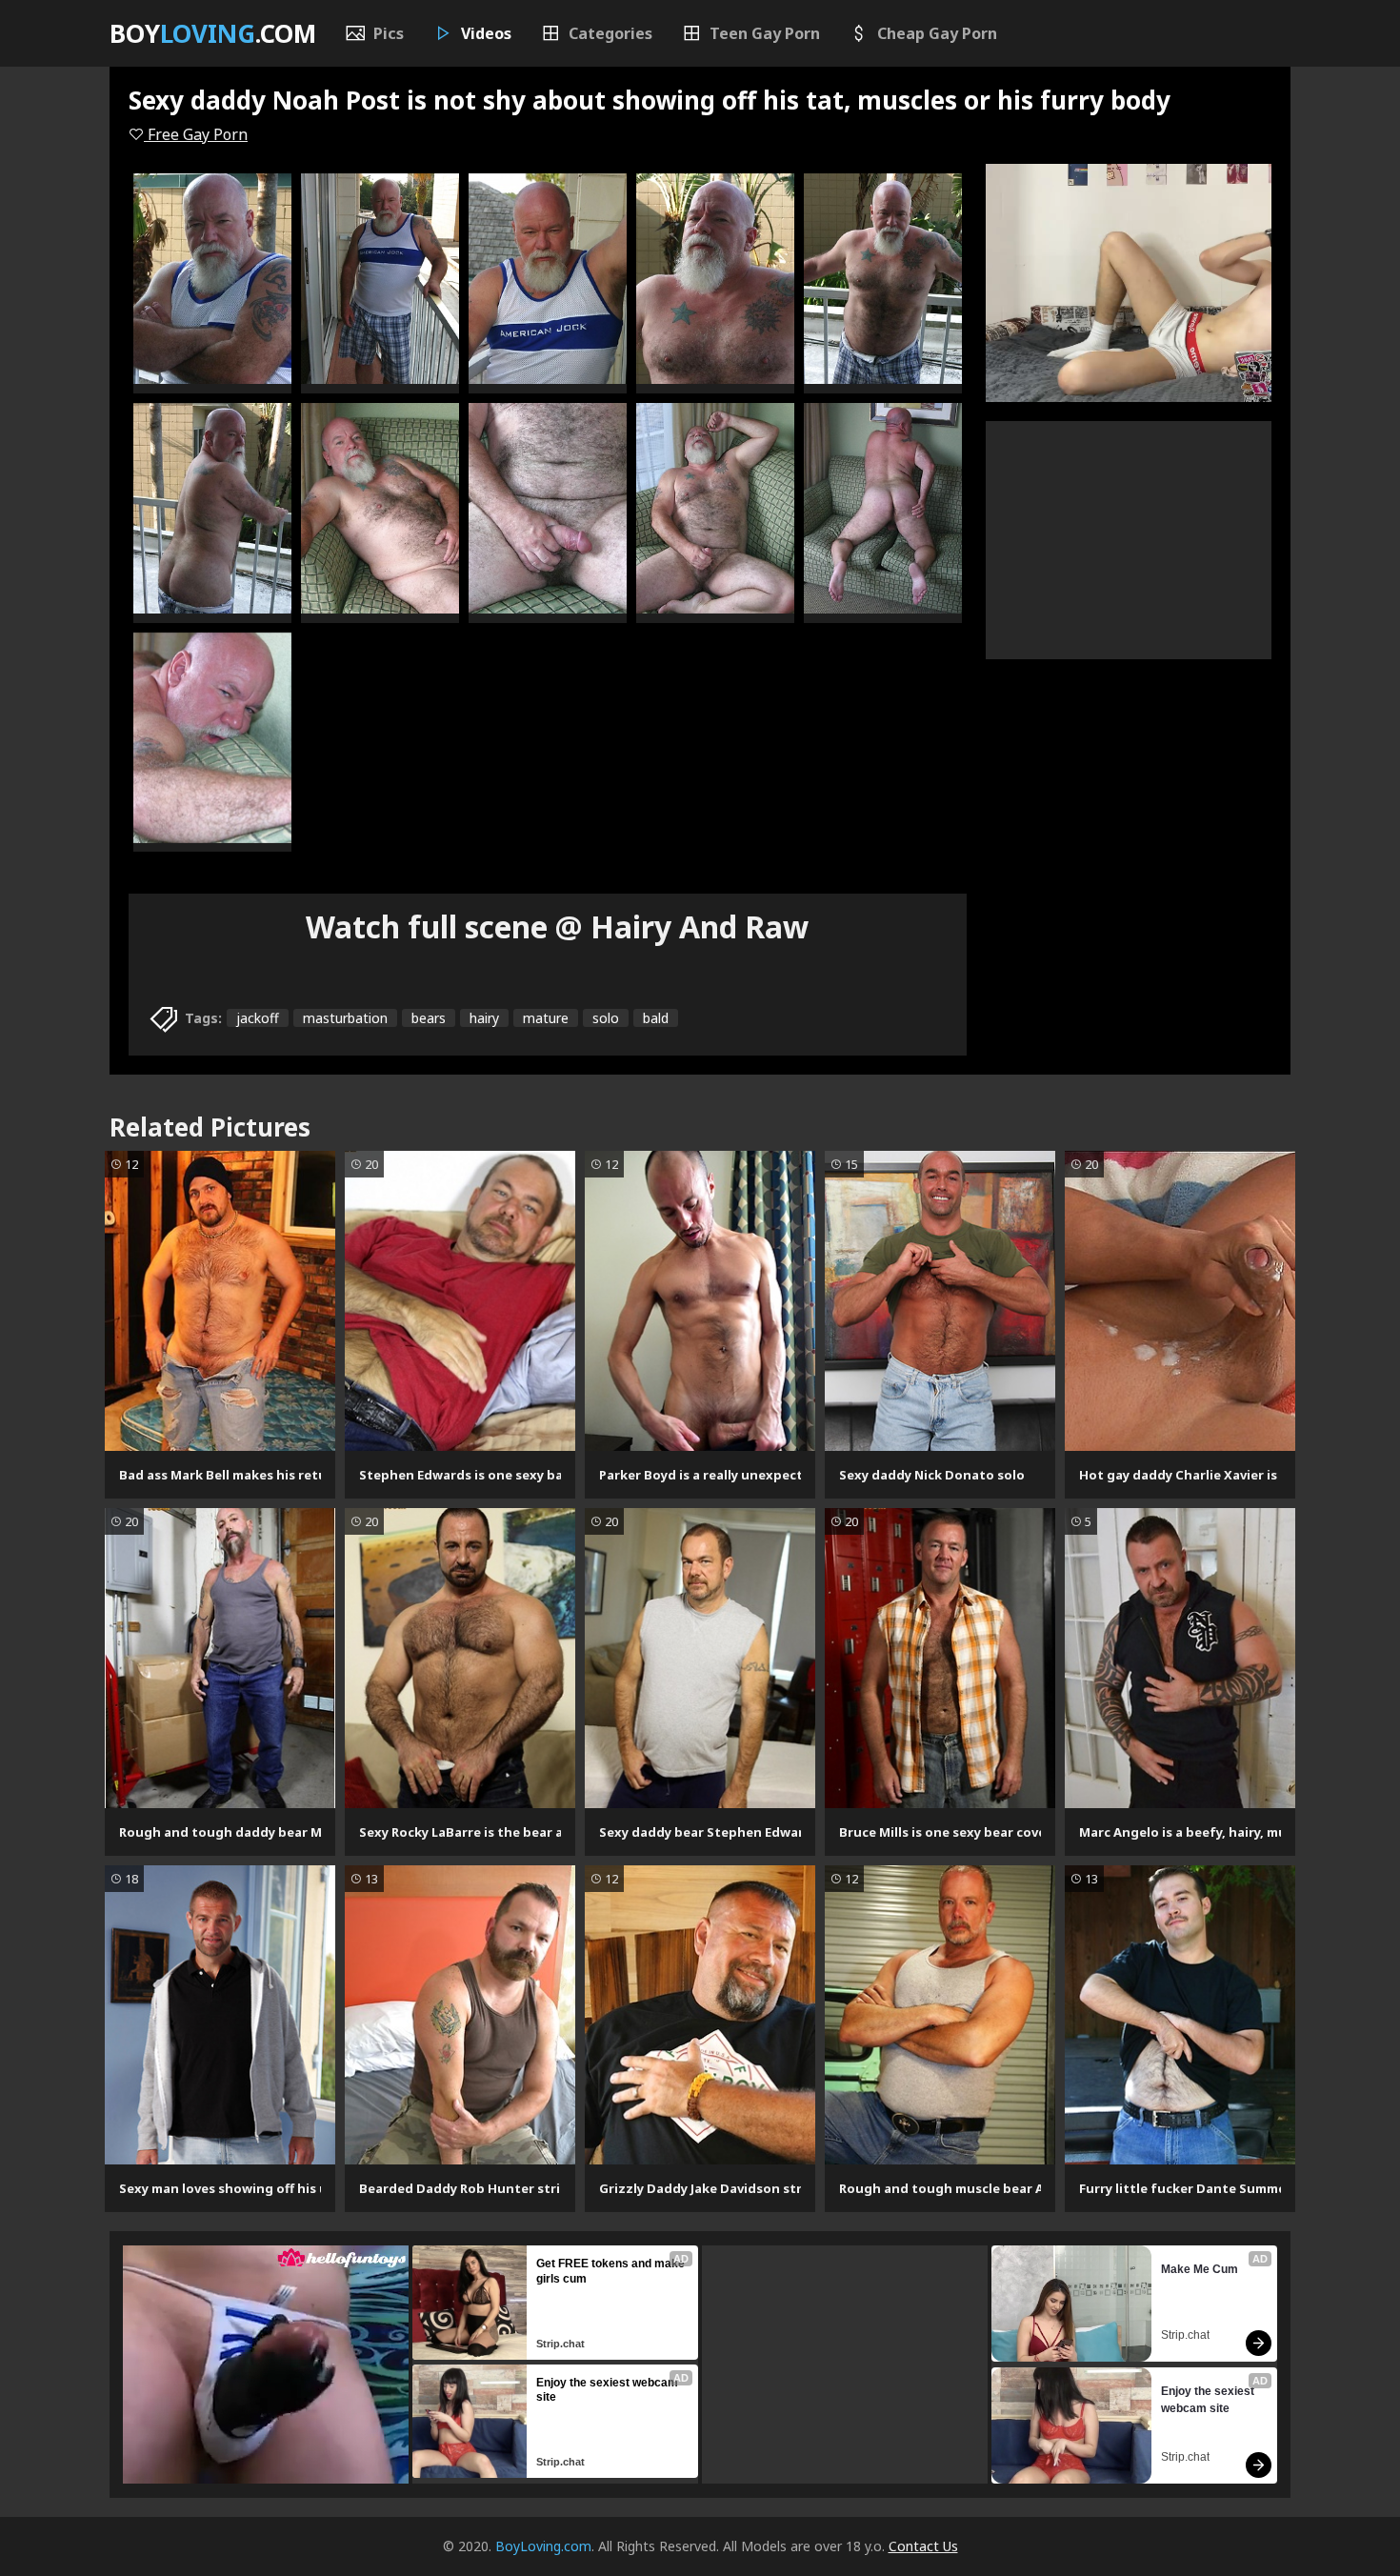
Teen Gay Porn (765, 33)
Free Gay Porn (196, 134)
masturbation (345, 1018)
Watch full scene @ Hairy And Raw (557, 926)
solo (606, 1018)
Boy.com (213, 33)
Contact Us (923, 2546)
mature (546, 1018)
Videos (486, 33)
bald (656, 1018)
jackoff (258, 1018)
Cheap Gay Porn (937, 33)
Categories (610, 33)
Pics (389, 33)
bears (429, 1018)
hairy (484, 1018)
